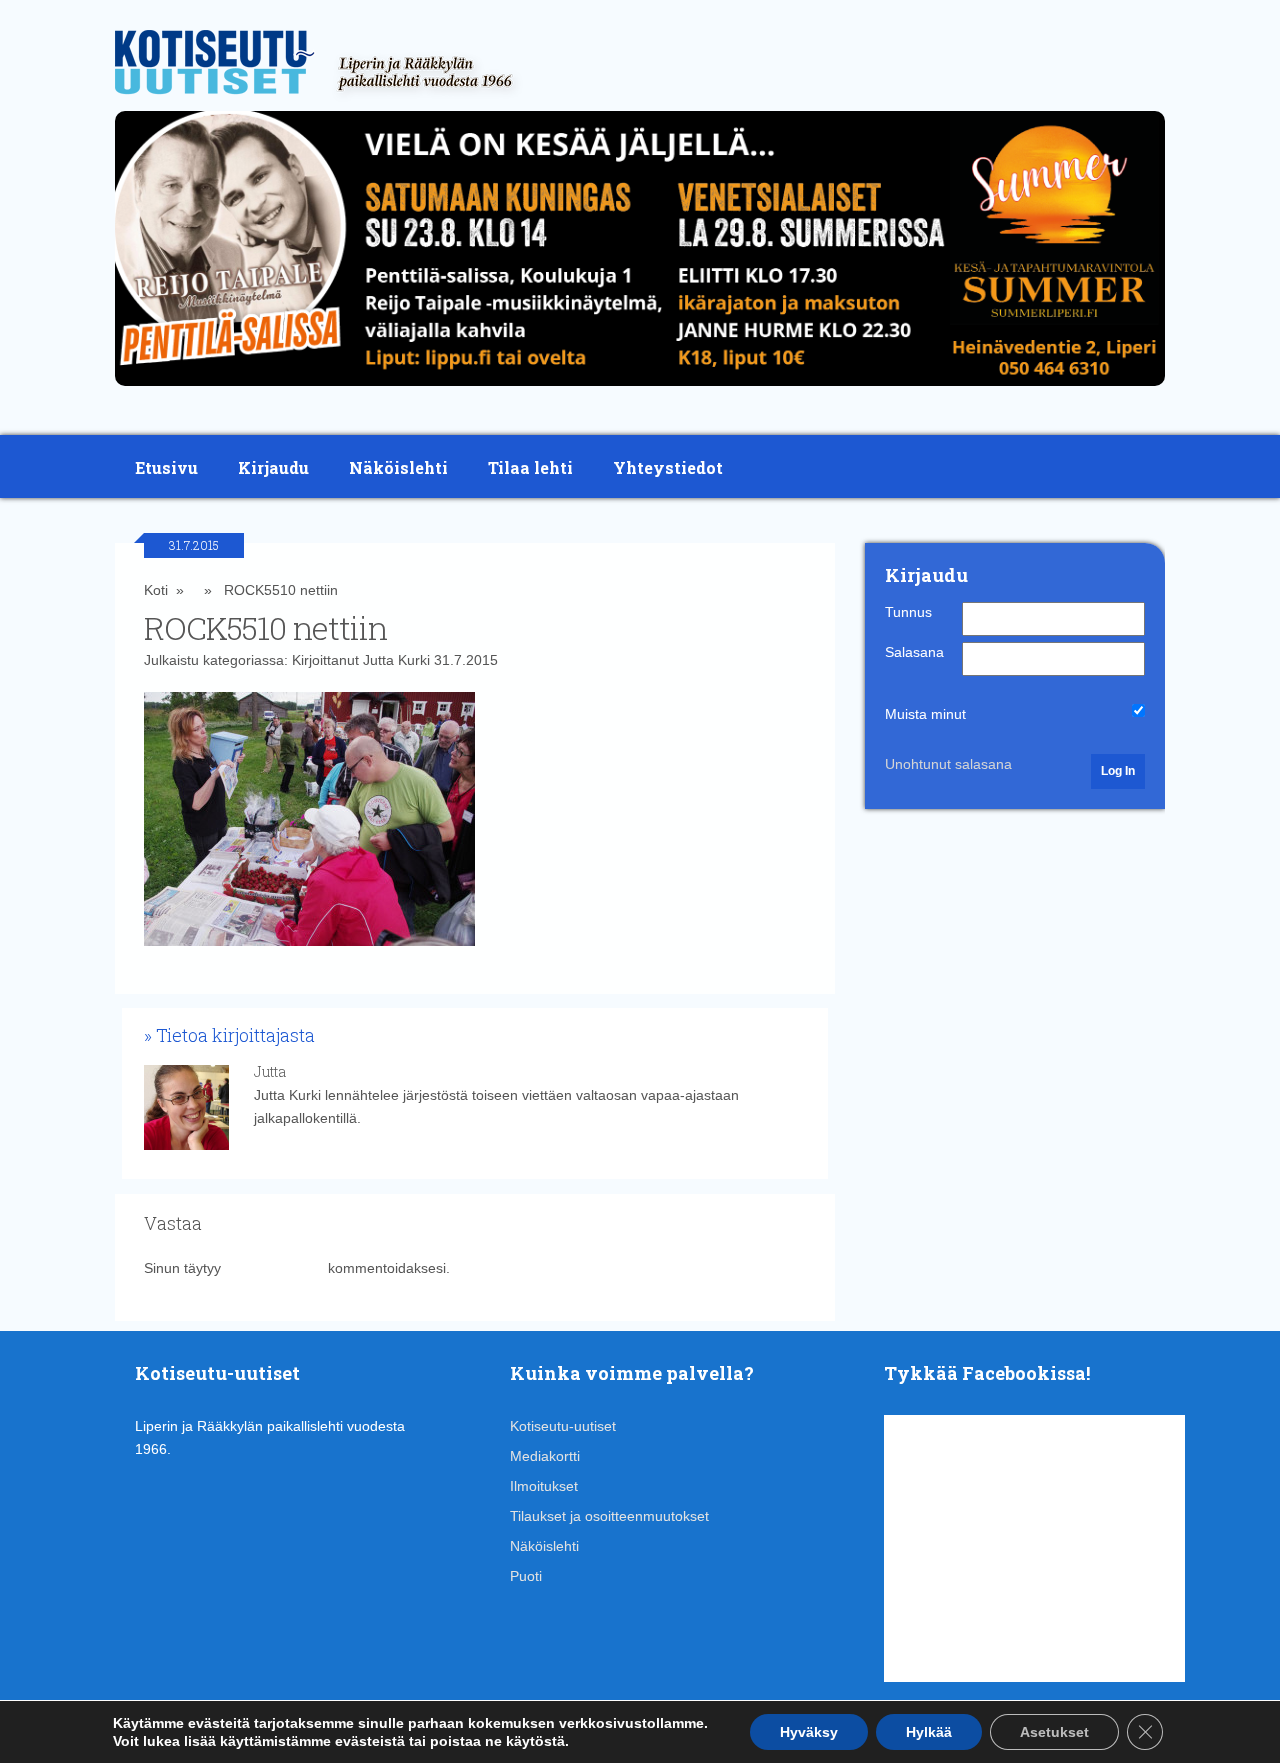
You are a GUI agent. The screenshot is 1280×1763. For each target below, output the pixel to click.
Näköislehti (398, 467)
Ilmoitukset (544, 1486)
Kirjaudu (273, 467)
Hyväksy (809, 1732)
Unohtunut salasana (948, 764)
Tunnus (908, 612)
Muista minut (925, 714)
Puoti (526, 1576)
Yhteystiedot (668, 467)
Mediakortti (545, 1456)
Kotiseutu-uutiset (563, 1426)
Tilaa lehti (530, 467)
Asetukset (1054, 1732)
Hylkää (929, 1732)
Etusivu (166, 467)
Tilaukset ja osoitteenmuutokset (609, 1516)
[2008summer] (640, 391)
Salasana (914, 652)
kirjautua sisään (274, 1268)
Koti (156, 590)
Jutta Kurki (396, 660)
